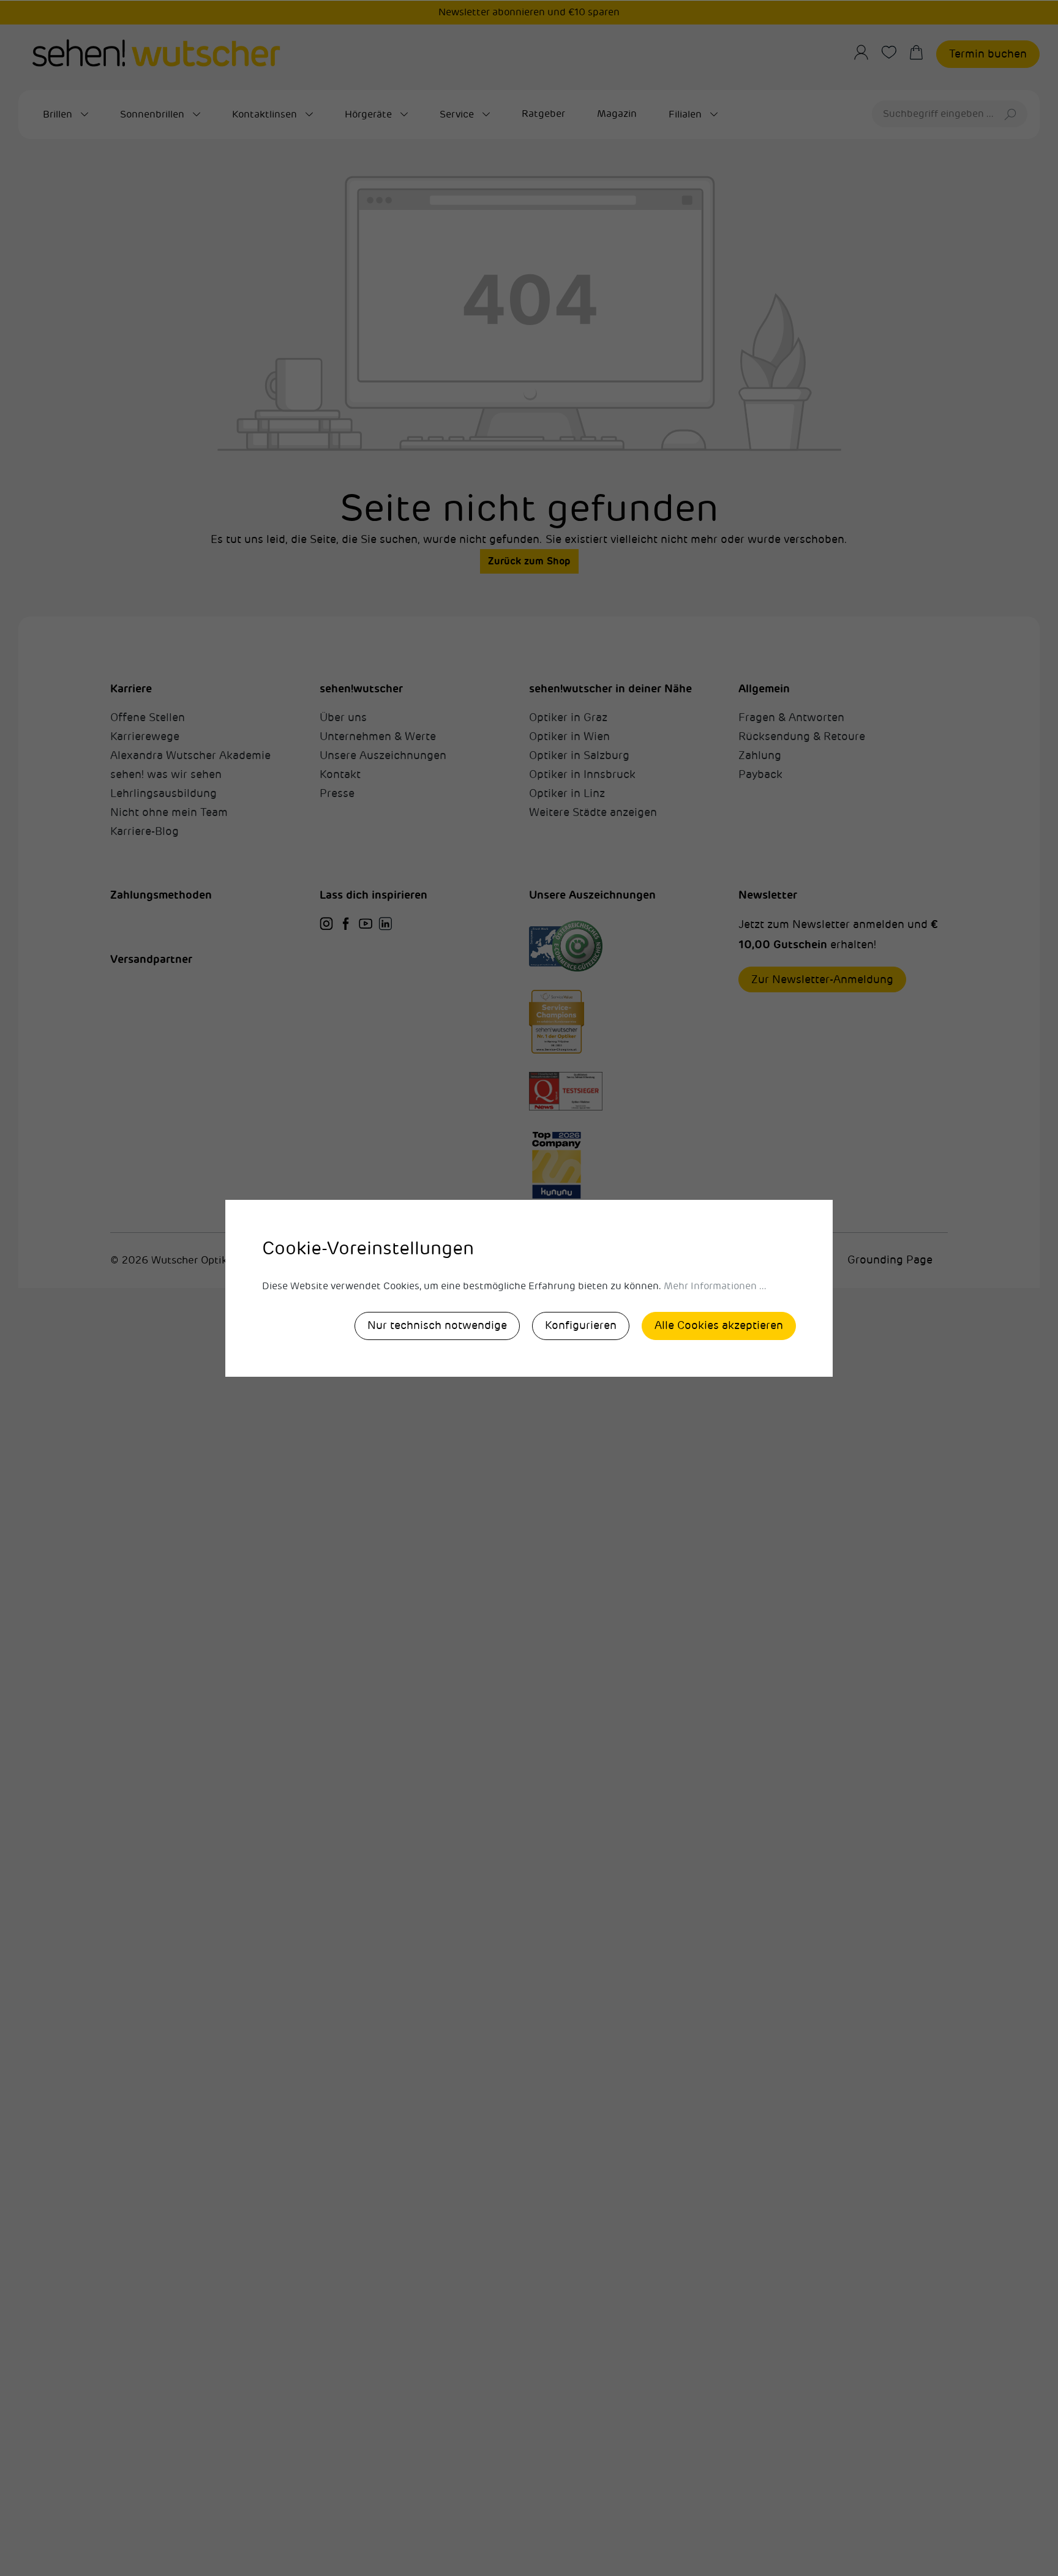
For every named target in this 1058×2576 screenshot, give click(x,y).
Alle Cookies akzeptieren (719, 1325)
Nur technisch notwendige (437, 1325)
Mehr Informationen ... (715, 1286)
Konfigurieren (581, 1325)
